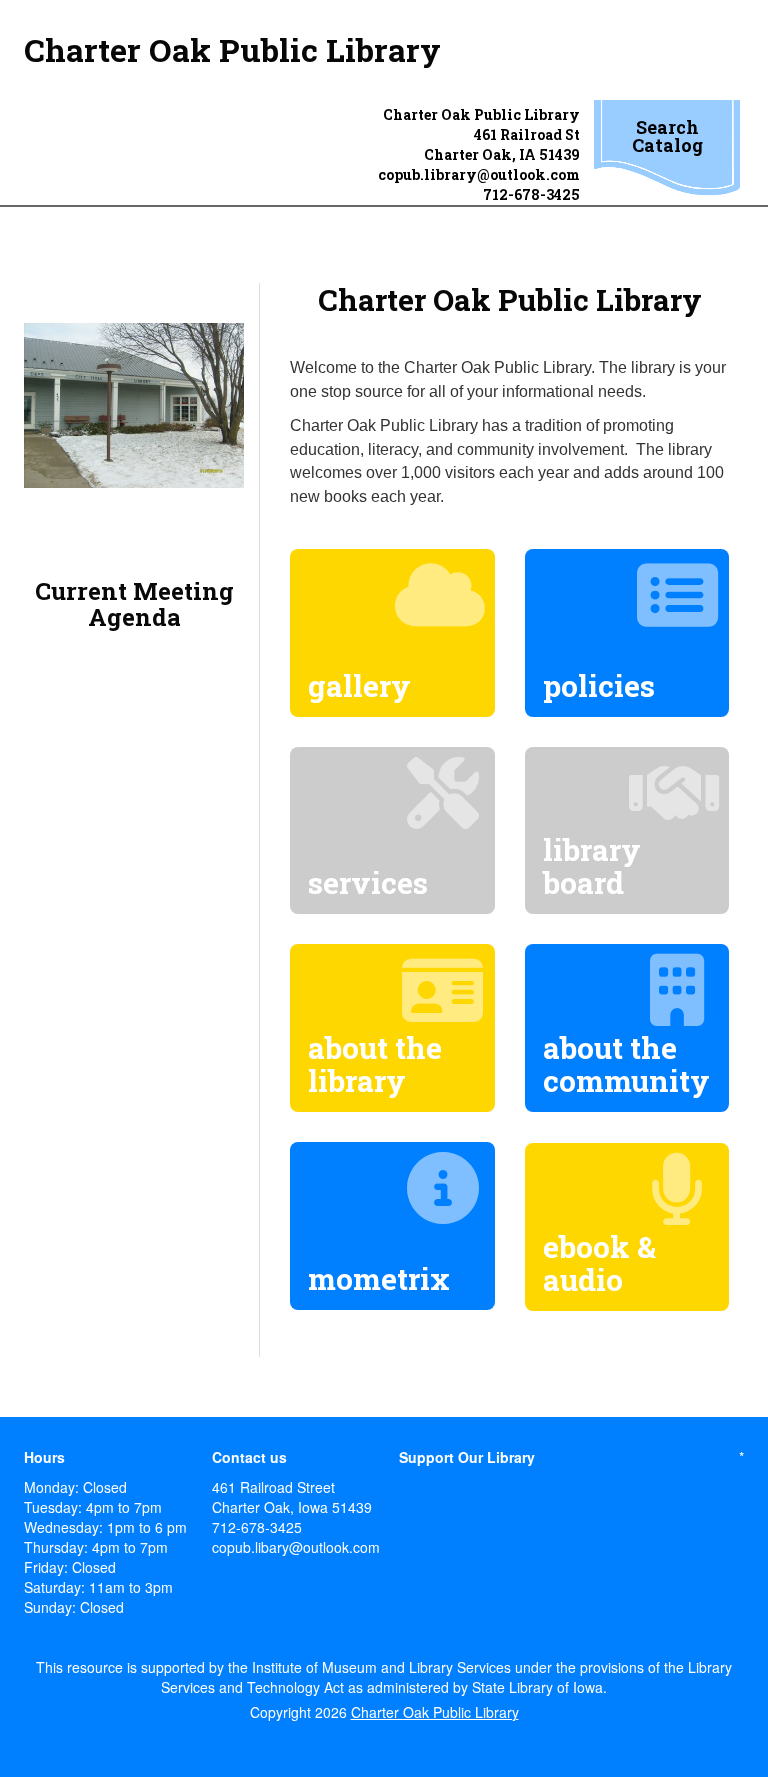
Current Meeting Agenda (134, 604)
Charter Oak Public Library (232, 49)
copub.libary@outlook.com (296, 1547)
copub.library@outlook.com (479, 174)
